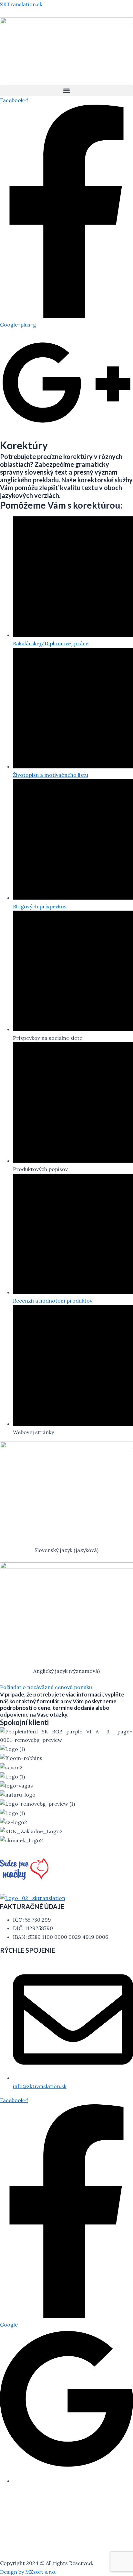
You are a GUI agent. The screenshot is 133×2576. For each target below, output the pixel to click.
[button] (66, 91)
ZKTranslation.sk (21, 4)
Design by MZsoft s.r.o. (28, 2572)
